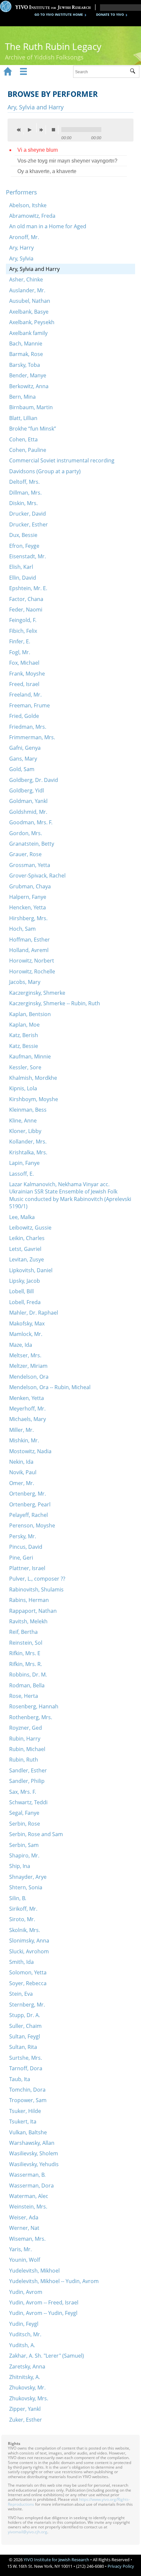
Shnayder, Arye (28, 1877)
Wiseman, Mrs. (27, 2239)
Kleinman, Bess (28, 1110)
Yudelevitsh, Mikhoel (34, 2271)
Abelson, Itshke (28, 205)
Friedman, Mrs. (28, 727)
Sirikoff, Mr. (23, 1909)
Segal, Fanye (24, 1813)
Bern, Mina (22, 397)
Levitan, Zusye (27, 1259)
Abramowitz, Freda (32, 216)
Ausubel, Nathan (30, 301)
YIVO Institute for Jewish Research (56, 2560)
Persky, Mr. (23, 1536)
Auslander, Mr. (27, 290)
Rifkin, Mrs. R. (26, 1664)
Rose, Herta (24, 1696)
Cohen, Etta (23, 439)
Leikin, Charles (27, 1238)
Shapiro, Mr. (24, 1855)
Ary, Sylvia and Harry (34, 269)
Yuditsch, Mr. (25, 2334)
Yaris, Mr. (20, 2249)
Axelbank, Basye (29, 312)
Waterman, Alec (29, 2196)
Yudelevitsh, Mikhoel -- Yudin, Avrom (54, 2281)
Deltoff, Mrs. (24, 482)
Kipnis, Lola (23, 1088)
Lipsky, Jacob (25, 1281)
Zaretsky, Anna (27, 2366)
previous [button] (20, 130)
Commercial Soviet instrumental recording (62, 460)
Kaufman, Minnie (30, 1056)
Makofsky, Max (27, 1323)
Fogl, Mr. (20, 652)
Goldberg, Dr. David (34, 780)
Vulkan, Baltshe (28, 2132)
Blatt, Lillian (23, 418)
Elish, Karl (21, 567)
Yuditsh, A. (22, 2345)
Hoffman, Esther (30, 940)
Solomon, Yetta (28, 1972)
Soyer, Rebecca (28, 1983)
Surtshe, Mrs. (26, 2058)
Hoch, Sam (22, 929)
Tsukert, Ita (23, 2121)
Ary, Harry (21, 248)
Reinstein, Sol (26, 1643)
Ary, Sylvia (21, 258)
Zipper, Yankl (25, 2409)
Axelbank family (28, 333)
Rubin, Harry (25, 1739)
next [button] (43, 130)
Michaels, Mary (28, 1419)
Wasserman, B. (27, 2175)
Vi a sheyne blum (38, 150)
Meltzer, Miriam (28, 1366)
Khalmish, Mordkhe (33, 1078)
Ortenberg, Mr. (28, 1494)
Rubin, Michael (27, 1749)
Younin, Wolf (25, 2260)
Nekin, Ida (21, 1462)
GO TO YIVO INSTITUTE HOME (59, 14)
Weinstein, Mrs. (28, 2207)
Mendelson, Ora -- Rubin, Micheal (50, 1387)
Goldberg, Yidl (27, 790)
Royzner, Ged (26, 1728)
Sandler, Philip (27, 1781)
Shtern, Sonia (26, 1887)
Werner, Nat (24, 2228)
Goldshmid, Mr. (28, 812)
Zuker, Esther (26, 2420)
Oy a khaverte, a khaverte (47, 171)
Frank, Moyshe (27, 674)
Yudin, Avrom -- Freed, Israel (44, 2302)
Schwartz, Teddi (28, 1802)
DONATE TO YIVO (110, 14)
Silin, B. (18, 1898)
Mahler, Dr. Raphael (34, 1313)
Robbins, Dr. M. (28, 1675)
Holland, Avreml (29, 950)
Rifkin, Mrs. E (25, 1653)
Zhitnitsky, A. (25, 2377)
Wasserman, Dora (31, 2186)
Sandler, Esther (28, 1770)
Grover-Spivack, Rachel (37, 876)
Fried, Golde (24, 716)
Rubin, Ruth (24, 1760)
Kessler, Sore (25, 1067)
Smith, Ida (21, 1962)
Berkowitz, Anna (29, 386)
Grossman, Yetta (30, 865)
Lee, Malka (22, 1217)
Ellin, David (23, 578)
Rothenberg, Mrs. (31, 1717)
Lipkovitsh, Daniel (31, 1270)
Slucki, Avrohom (29, 1951)
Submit (135, 72)
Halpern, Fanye (28, 897)
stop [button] (55, 130)
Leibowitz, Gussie (30, 1228)
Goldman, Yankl (28, 801)
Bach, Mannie (26, 344)
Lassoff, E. (21, 1174)
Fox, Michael (24, 663)
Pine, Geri (21, 1558)
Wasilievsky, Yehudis (34, 2164)
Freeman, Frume (30, 705)
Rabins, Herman (29, 1600)
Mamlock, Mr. (26, 1334)
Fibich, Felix (23, 631)
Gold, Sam (22, 769)
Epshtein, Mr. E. (28, 588)
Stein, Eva (21, 1994)
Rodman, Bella (27, 1685)
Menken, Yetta (27, 1398)
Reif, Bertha (23, 1632)
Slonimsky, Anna (29, 1941)
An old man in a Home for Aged (48, 226)
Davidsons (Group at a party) (45, 471)
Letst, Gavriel (25, 1249)
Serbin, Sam (24, 1845)
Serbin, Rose (25, 1824)
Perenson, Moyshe (32, 1525)
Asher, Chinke (26, 279)
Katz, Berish (24, 1035)
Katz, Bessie (24, 1046)
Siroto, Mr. (22, 1919)
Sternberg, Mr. (27, 2005)
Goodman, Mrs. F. (31, 822)
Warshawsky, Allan (32, 2143)
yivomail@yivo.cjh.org (28, 2532)
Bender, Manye (28, 375)
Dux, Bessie (23, 535)
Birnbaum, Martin (31, 407)
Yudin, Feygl (24, 2324)
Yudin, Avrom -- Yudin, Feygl (43, 2313)
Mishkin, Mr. (24, 1440)
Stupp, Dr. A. (25, 2015)
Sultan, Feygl (25, 2036)
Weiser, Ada (24, 2217)
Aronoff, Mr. (24, 237)
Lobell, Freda (25, 1302)
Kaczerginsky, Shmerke (37, 993)
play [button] (31, 128)
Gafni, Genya (25, 748)
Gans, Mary (23, 759)
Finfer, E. (20, 641)
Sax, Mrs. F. (23, 1792)
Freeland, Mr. (25, 695)
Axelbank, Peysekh (32, 322)
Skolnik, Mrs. (25, 1930)
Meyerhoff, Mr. (27, 1409)
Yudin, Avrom (26, 2292)
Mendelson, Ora (29, 1377)
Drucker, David (28, 514)
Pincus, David (26, 1547)
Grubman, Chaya (30, 886)
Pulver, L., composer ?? (37, 1579)
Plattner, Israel (27, 1568)
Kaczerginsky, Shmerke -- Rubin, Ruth (55, 1003)
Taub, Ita (20, 2079)
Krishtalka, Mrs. (28, 1152)
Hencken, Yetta (28, 907)
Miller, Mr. (21, 1430)
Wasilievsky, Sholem (34, 2153)
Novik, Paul (23, 1472)
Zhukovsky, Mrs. (29, 2398)
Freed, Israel (24, 684)
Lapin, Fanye (24, 1163)
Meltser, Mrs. (25, 1355)
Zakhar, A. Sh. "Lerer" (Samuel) (47, 2356)
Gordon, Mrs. (26, 833)
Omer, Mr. (22, 1483)
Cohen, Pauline (28, 450)
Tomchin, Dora (27, 2090)
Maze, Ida (21, 1345)
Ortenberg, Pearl (30, 1504)
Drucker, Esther (29, 524)
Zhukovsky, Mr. (27, 2387)
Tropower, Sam (28, 2100)
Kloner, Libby (25, 1131)
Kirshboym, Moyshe (34, 1099)
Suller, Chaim (25, 2026)
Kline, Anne (23, 1121)
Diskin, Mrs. (23, 503)
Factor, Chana (26, 599)
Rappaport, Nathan (33, 1611)
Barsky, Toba (25, 365)
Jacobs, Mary (25, 982)
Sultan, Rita (23, 2047)
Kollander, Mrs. (28, 1142)
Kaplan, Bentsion (30, 1014)
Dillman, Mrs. (25, 493)
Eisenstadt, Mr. (28, 556)
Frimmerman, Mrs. (32, 737)
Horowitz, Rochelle (32, 971)
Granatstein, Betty (32, 844)
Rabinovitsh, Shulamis (36, 1589)
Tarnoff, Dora (26, 2068)
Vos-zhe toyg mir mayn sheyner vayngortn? (67, 161)
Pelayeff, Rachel (29, 1515)
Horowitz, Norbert (32, 961)
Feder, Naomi (26, 610)
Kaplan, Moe (24, 1025)
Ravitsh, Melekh (28, 1621)
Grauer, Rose (25, 854)
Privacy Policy (121, 2566)
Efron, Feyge (24, 546)
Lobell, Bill (21, 1291)
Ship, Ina (20, 1866)
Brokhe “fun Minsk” (33, 429)
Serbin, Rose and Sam (36, 1834)
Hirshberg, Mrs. (28, 918)
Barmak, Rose (26, 354)
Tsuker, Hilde (25, 2111)
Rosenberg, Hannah (34, 1706)
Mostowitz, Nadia (30, 1451)
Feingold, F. (23, 620)
